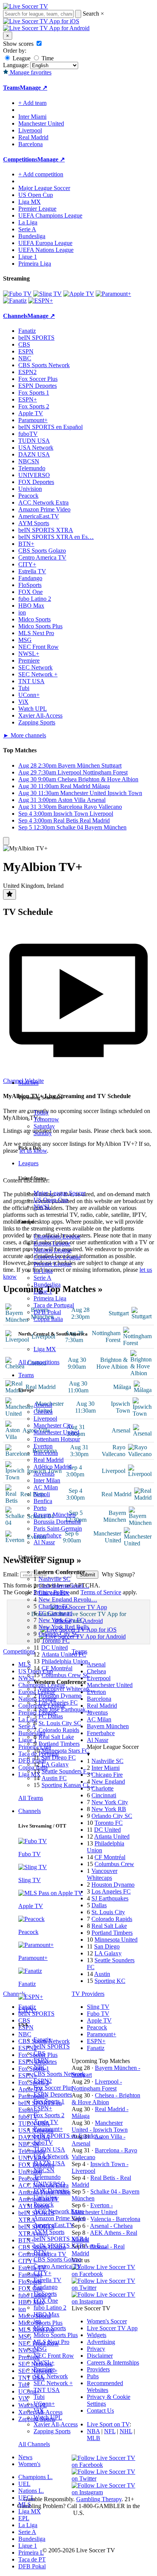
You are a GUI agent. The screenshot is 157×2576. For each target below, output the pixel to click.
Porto (40, 1508)
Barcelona (46, 1453)
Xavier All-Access (56, 2424)
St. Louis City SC (60, 1723)
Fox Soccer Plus (53, 2088)
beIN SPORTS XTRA (61, 2239)
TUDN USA (49, 2149)
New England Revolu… (68, 1599)
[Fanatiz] (15, 301)
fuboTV (43, 2143)
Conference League (57, 1257)
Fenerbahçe (47, 1535)
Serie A (42, 1278)
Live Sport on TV (108, 2424)
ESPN (41, 2060)
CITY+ (42, 2273)
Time (47, 58)
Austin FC (54, 1778)
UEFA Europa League (45, 243)
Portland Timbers (59, 1744)
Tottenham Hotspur (57, 1439)
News (25, 2457)
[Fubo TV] (17, 294)
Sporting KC (110, 1981)
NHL (126, 2431)
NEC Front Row (54, 2356)
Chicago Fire (54, 1593)
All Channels (34, 2444)
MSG (40, 2349)
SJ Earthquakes (110, 1898)
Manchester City (53, 1425)
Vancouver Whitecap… (67, 1689)
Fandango (46, 2287)
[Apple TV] (79, 294)
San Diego (107, 1946)
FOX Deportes (51, 2191)
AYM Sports (49, 2232)
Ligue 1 (43, 1291)
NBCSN (44, 2170)
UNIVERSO (49, 2184)
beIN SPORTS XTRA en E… (70, 2246)
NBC (40, 2067)
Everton (43, 1446)
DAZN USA (49, 2163)
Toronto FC (56, 1641)
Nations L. (31, 2491)
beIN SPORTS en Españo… (68, 2136)
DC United (54, 1648)
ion (37, 2321)
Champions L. (35, 2477)
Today (41, 1112)
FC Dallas (51, 1716)
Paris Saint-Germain (58, 1528)
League (21, 58)
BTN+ (42, 2253)
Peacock (44, 2204)
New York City (110, 1802)
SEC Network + (53, 2383)
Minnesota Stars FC (65, 1751)
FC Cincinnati (55, 1613)
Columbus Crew (114, 1864)
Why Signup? (118, 1574)
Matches (28, 1083)
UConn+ (44, 2404)
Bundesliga (47, 1285)
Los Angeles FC (58, 1703)
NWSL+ (44, 2362)
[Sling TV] (47, 294)
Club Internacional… (64, 1586)
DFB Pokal (47, 1312)
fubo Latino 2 (50, 2307)
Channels (30, 1811)
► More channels (25, 735)
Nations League (53, 1250)
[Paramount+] (113, 294)
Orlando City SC (59, 1634)
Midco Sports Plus (56, 2335)
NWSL (42, 1207)
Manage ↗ (34, 88)
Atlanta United (112, 1836)
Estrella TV (47, 2280)
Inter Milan (47, 1480)
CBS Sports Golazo (57, 2259)
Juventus (44, 1473)
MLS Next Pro (51, 2342)
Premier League (53, 1264)
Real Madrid (49, 1460)
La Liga (43, 1271)
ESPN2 (43, 2081)
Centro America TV (58, 2266)
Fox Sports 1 (49, 2101)
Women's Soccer (107, 2321)
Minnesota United (116, 1940)
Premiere (44, 2369)
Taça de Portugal (54, 1305)
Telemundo (47, 2177)
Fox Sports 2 (49, 2115)
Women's (29, 2464)
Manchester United (56, 1432)
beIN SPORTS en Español (50, 427)
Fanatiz (42, 2040)
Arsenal (43, 1405)
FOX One (46, 2301)
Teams (26, 1375)
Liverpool (45, 1419)
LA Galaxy (55, 1764)
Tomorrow (46, 1119)
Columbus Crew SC (66, 1675)
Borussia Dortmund (57, 1522)
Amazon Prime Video (60, 2218)
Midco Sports (50, 2328)
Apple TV (46, 2122)
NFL (110, 2431)
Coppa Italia (48, 1319)
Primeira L (31, 2553)
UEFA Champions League (50, 215)
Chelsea (43, 1412)
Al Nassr (44, 1542)
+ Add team (32, 103)
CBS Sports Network (59, 2074)
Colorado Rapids (59, 1730)
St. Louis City (108, 1912)
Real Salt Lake (56, 1737)
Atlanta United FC (64, 1654)
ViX (39, 2411)
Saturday (44, 1126)
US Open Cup (51, 1200)
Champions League (57, 1236)
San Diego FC (58, 1757)
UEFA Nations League (46, 250)
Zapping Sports (52, 2431)
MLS (25, 2504)
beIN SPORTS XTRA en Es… (56, 537)
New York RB (109, 1809)
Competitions (20, 159)
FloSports (45, 2294)
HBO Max (46, 2314)
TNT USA (47, 2390)
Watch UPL (48, 2417)
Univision (45, 2198)
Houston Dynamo (60, 1696)
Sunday (43, 1133)
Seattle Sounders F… (67, 1771)
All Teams (31, 1798)
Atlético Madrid (53, 1467)
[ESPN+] (41, 301)
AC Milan (46, 1487)
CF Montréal (57, 1668)
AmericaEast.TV (54, 2225)
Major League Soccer (59, 1193)
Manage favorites (30, 72)
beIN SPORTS (52, 2046)
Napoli (42, 1494)
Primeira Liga (50, 1298)
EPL (24, 2518)
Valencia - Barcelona (115, 2219)
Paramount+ (48, 2129)
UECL (26, 2498)
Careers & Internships (113, 2362)
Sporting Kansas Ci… (68, 1785)
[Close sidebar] (6, 841)
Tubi (39, 2397)
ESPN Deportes (53, 2095)
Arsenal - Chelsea (111, 2226)
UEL (24, 2484)
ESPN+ (43, 2108)
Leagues (28, 1163)
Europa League (52, 1243)
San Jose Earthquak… (65, 1709)
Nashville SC (54, 1579)
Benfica (43, 1501)
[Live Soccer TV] (26, 6)
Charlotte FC (54, 1606)
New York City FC (61, 1620)
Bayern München (54, 1515)
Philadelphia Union (65, 1661)
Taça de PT (32, 2559)
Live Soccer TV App (112, 2328)
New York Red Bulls (64, 1627)
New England (108, 1782)
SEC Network (51, 2376)
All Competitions (39, 1362)
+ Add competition (41, 174)
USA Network (51, 2156)
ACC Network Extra (59, 2211)
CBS (39, 2053)
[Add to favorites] (10, 894)
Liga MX (45, 1349)
